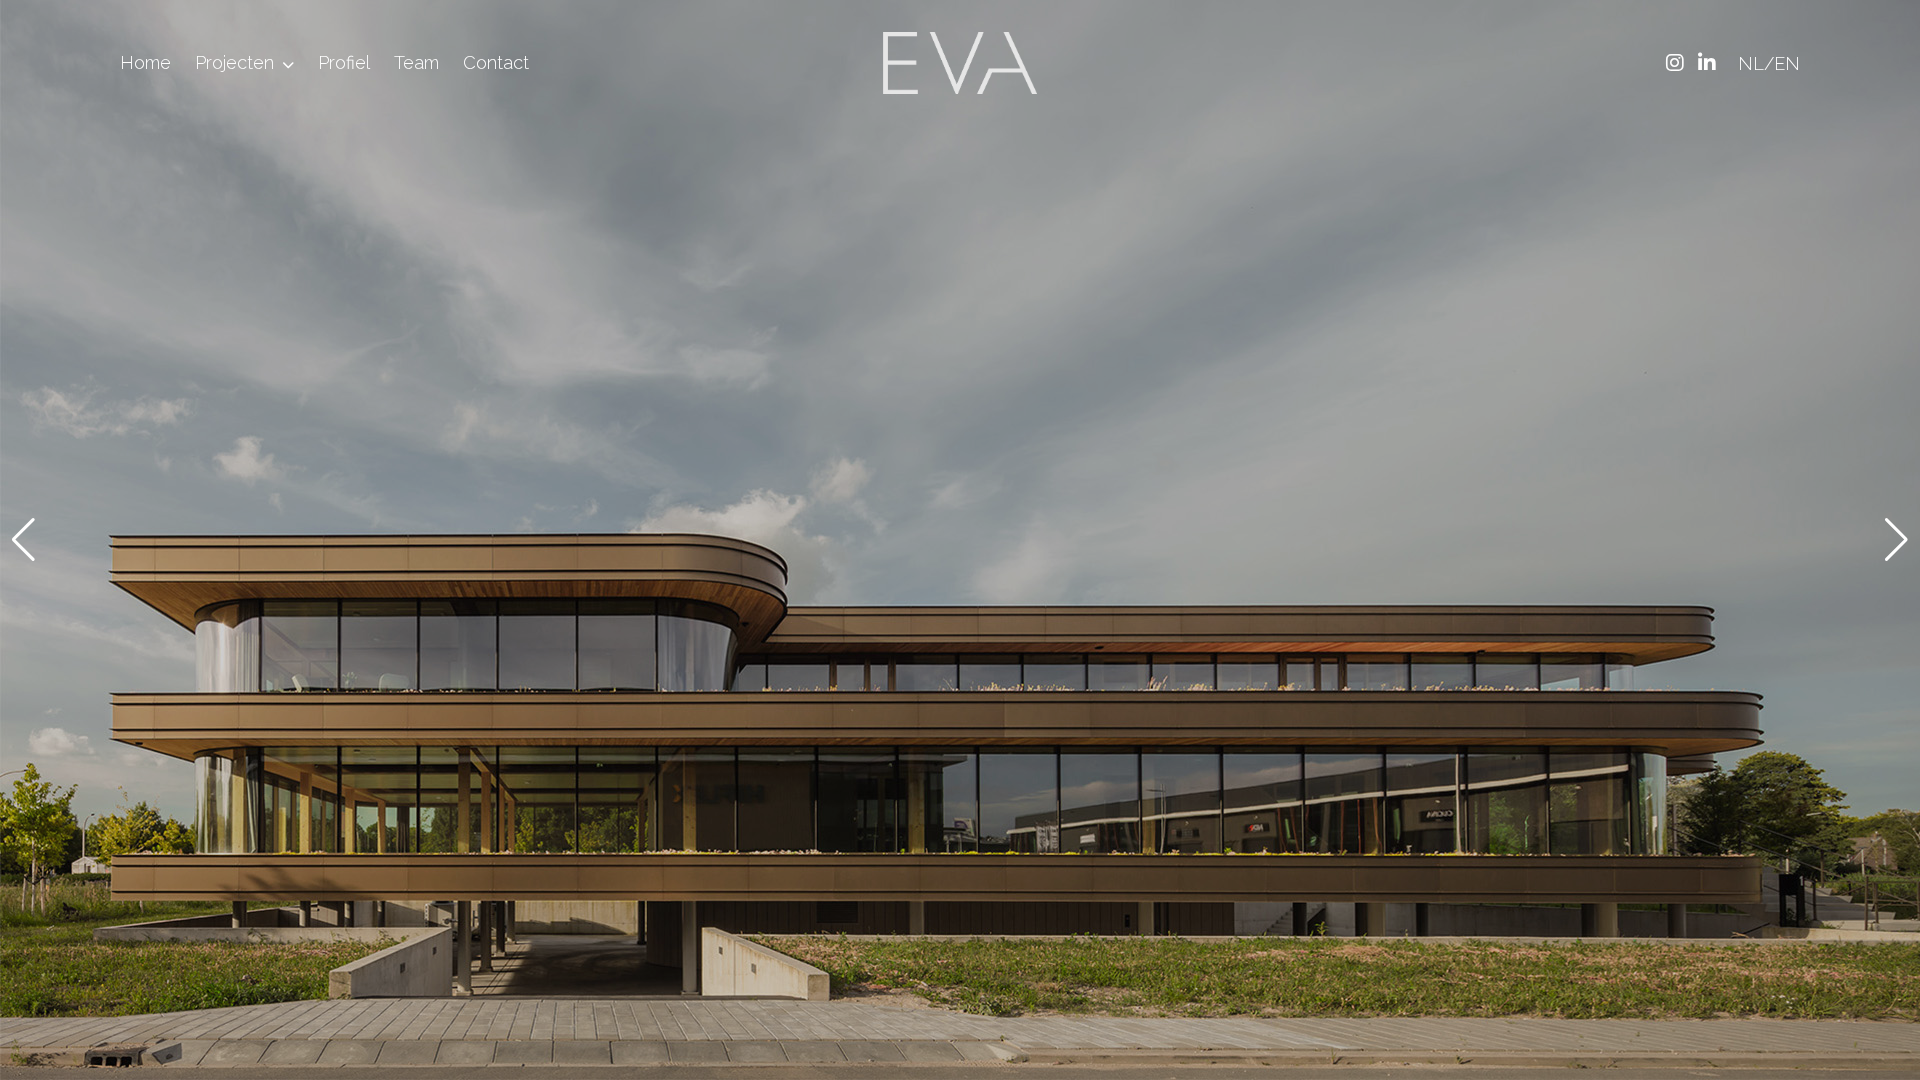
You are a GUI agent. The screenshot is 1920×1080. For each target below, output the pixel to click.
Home (145, 62)
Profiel (344, 62)
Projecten (234, 62)
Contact (496, 62)
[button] (23, 540)
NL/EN (1769, 63)
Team (416, 62)
